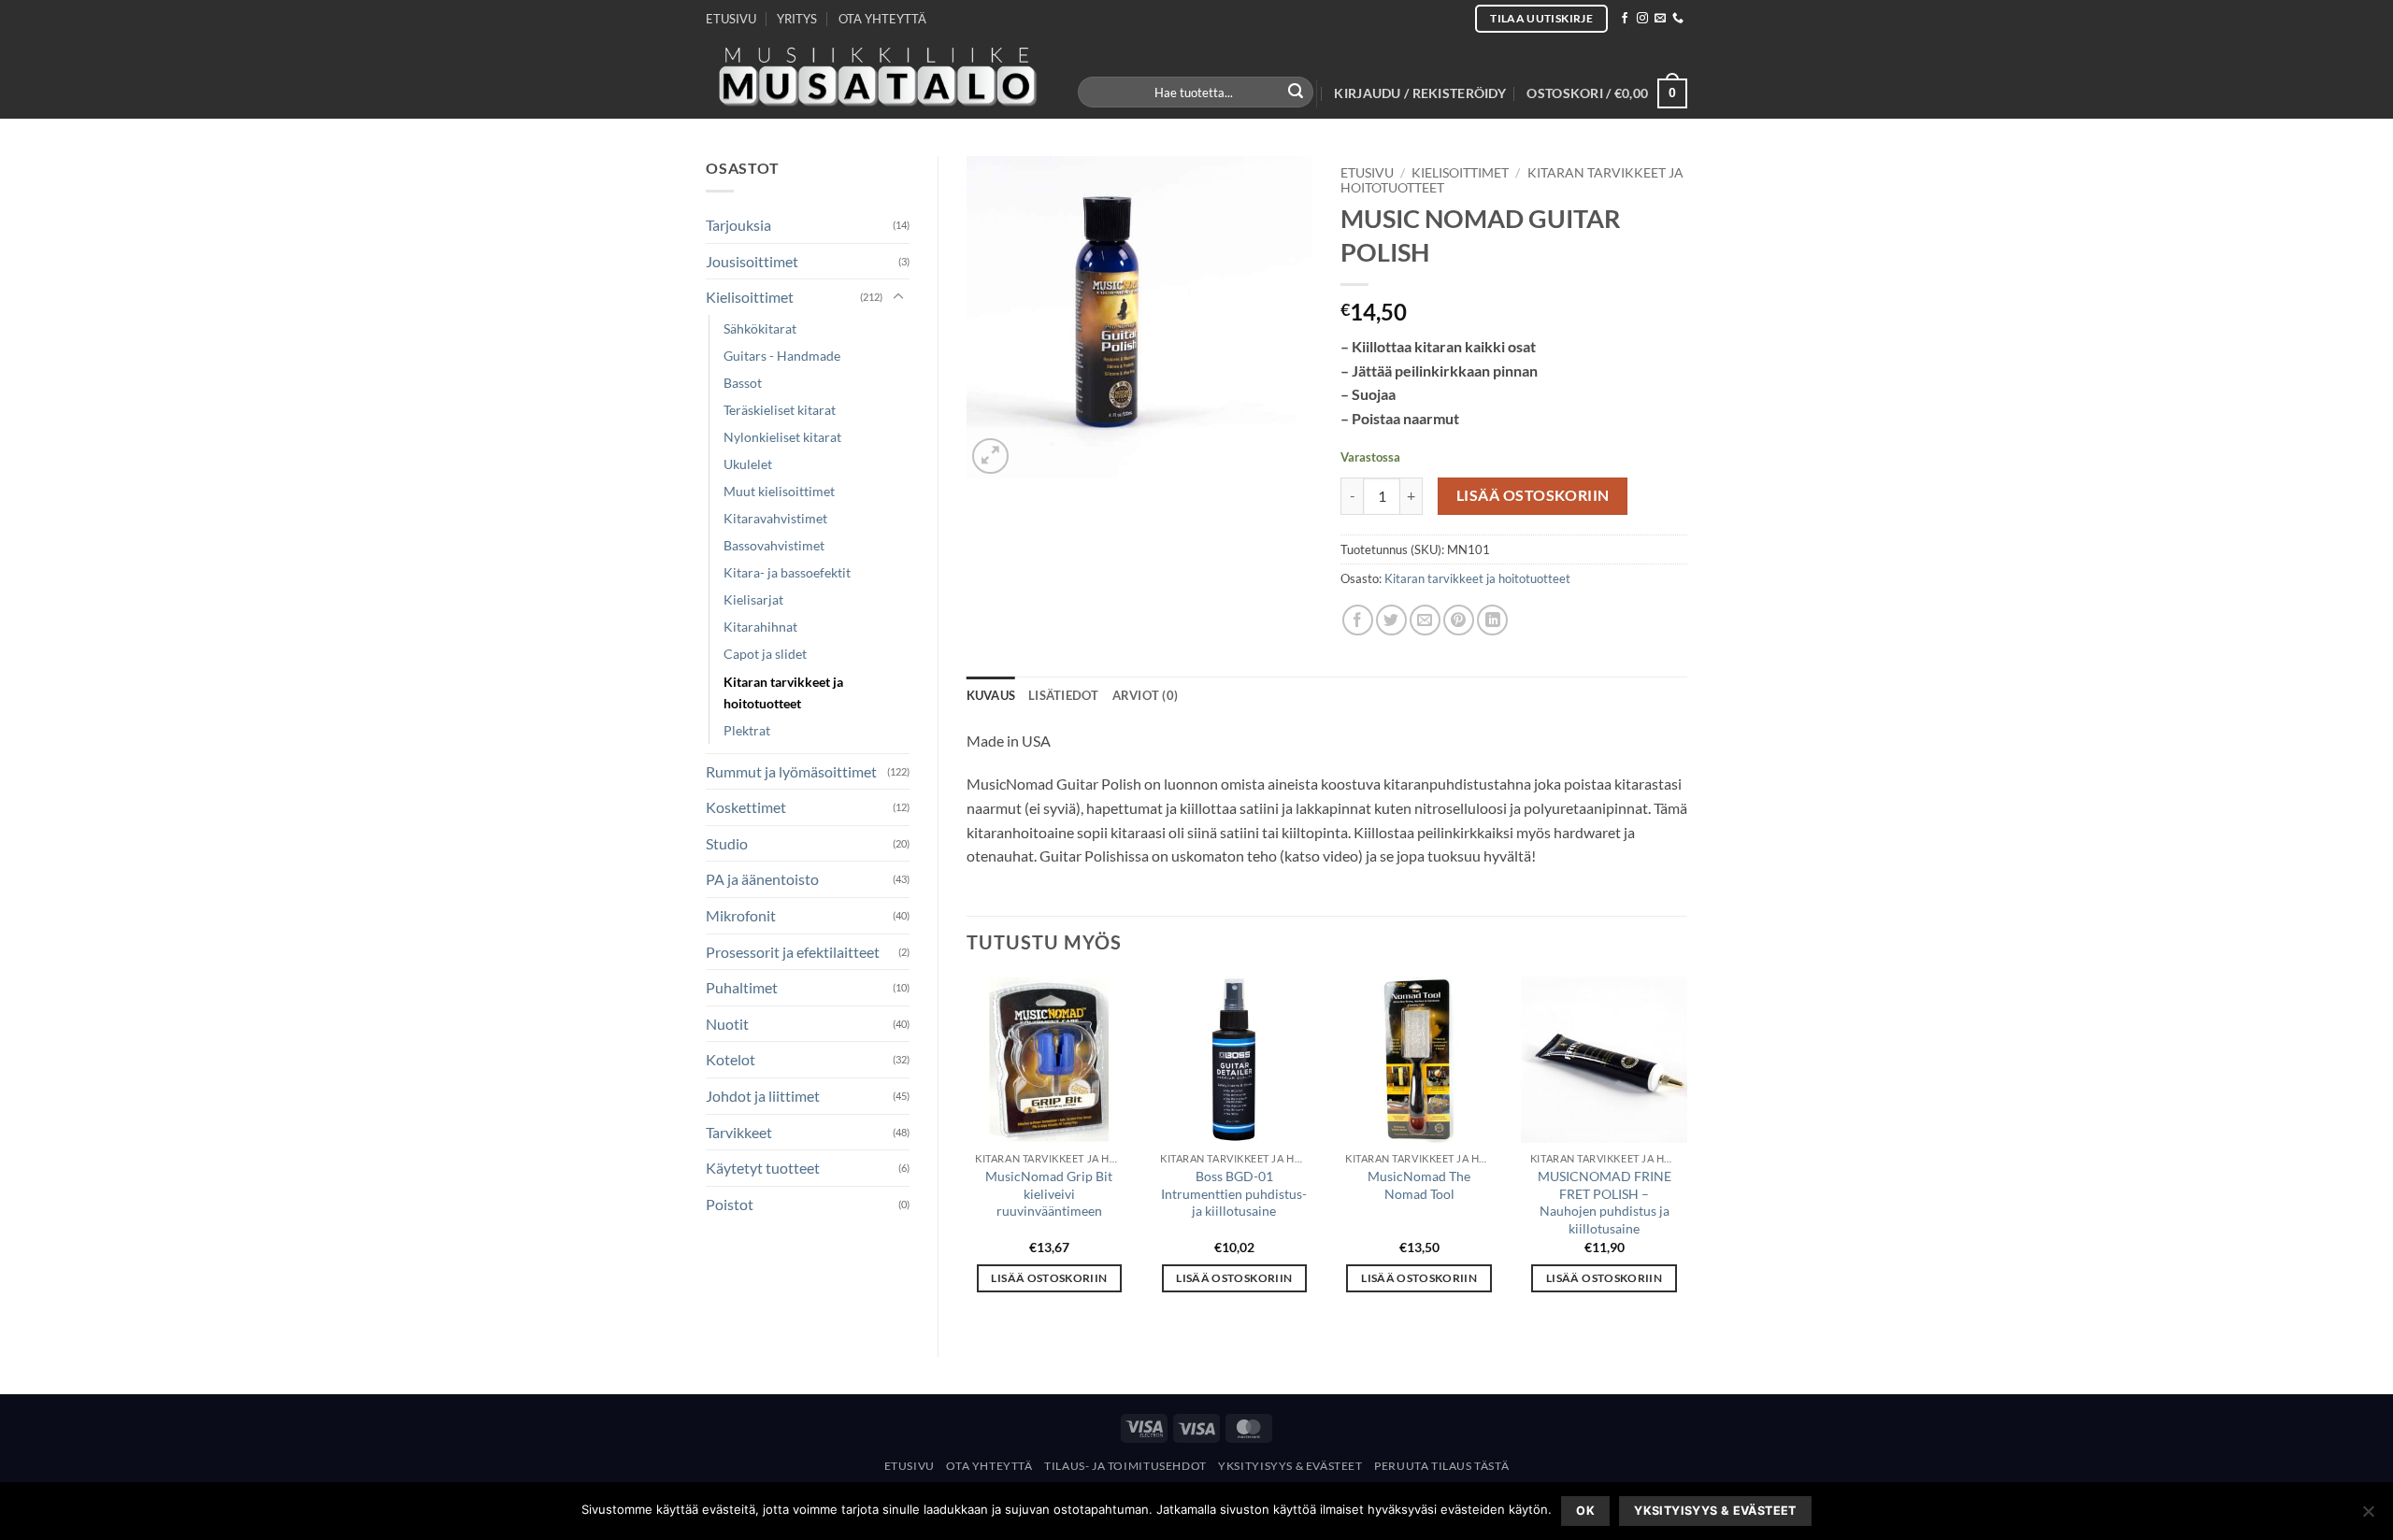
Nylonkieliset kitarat (782, 437)
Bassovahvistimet (774, 545)
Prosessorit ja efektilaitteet (793, 952)
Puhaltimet (742, 987)
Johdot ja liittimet (763, 1096)
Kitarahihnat (760, 627)
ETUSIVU (731, 19)
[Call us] (1678, 19)
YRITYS (797, 19)
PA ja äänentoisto (762, 879)
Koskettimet (746, 807)
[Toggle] (898, 297)
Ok (1585, 1511)
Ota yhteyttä (989, 1466)
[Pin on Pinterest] (1459, 620)
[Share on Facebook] (1358, 620)
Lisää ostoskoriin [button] (1049, 1278)
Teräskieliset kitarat (780, 410)
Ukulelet (748, 464)
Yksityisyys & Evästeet (1290, 1466)
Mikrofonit (741, 915)
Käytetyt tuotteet (763, 1168)
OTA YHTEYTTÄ (882, 19)
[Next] (1686, 1151)
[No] (2368, 1517)
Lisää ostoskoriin (1533, 495)
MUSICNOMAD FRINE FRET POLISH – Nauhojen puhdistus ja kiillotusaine (1605, 1202)
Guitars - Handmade (782, 356)
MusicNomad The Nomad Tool (1419, 1185)
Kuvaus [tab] (991, 695)
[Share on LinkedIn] (1492, 620)
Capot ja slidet (765, 654)
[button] (1420, 93)
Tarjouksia (738, 225)
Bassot (743, 383)
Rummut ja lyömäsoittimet (791, 771)
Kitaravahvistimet (775, 518)
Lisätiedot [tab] (1064, 695)
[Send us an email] (1660, 19)
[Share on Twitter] (1391, 620)
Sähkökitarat (760, 328)
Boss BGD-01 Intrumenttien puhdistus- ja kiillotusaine (1234, 1193)
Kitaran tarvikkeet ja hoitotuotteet (783, 692)
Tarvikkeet (739, 1132)
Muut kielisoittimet (779, 491)
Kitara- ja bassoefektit (787, 572)
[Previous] (967, 1151)
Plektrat (747, 730)
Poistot (730, 1204)
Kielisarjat (753, 599)
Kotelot (731, 1059)
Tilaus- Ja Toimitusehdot (1125, 1466)
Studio (727, 843)
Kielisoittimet (750, 297)
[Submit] (1297, 93)
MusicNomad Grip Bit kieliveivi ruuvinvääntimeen (1049, 1193)
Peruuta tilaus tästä (1441, 1466)
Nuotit (727, 1024)
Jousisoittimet (752, 261)
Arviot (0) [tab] (1146, 695)
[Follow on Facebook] (1625, 19)
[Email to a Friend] (1425, 620)
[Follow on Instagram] (1642, 19)
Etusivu (1367, 173)
